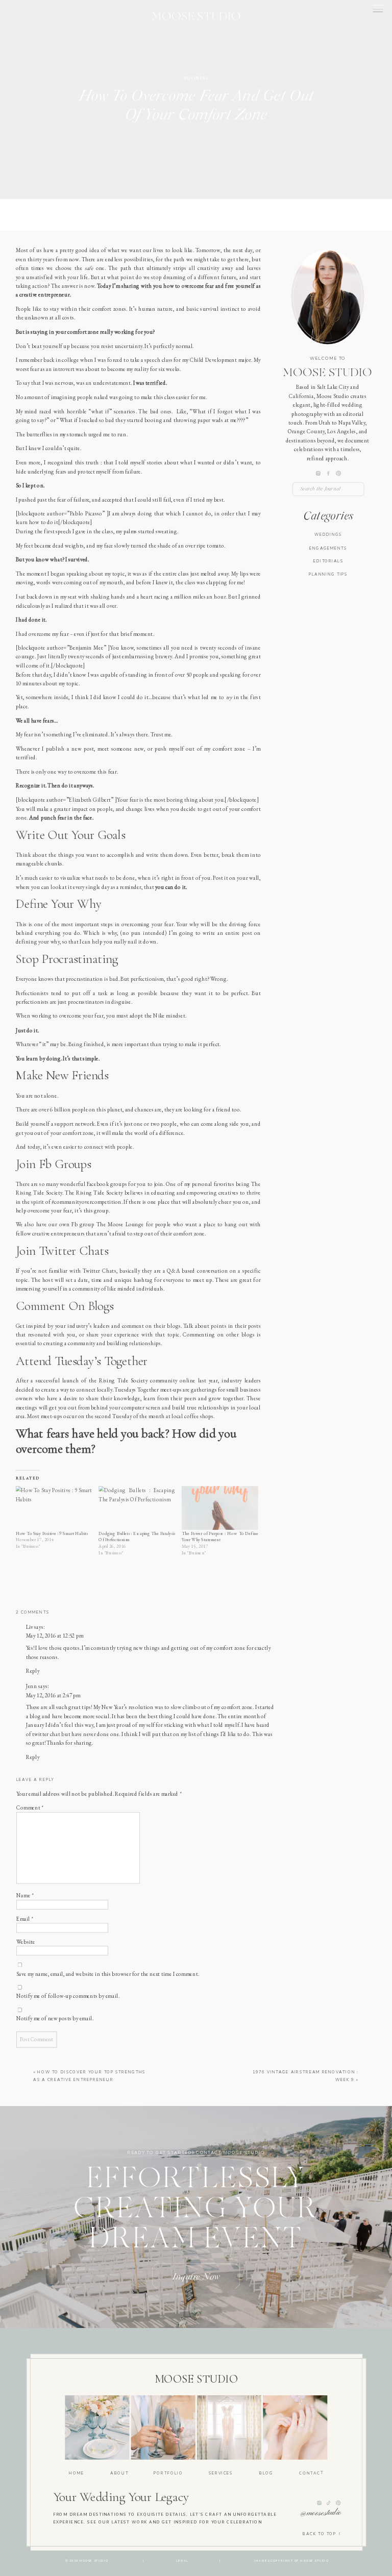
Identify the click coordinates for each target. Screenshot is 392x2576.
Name (25, 1895)
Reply (33, 1671)
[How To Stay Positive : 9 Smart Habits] (54, 1508)
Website (26, 1942)
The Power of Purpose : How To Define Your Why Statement (220, 1537)
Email (25, 1918)
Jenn (32, 1686)
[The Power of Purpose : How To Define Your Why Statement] (220, 1508)
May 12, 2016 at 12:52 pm (55, 1636)
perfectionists (32, 1002)
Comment (30, 1807)
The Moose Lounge (120, 1225)
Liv (30, 1627)
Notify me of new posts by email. (55, 2018)
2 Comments (32, 1612)
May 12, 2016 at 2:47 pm (53, 1695)
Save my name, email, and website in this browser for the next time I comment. (108, 1973)
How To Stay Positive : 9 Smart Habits (52, 1533)
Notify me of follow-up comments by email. (68, 1996)
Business (196, 78)
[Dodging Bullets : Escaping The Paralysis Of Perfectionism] (137, 1508)
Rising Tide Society (124, 1381)
